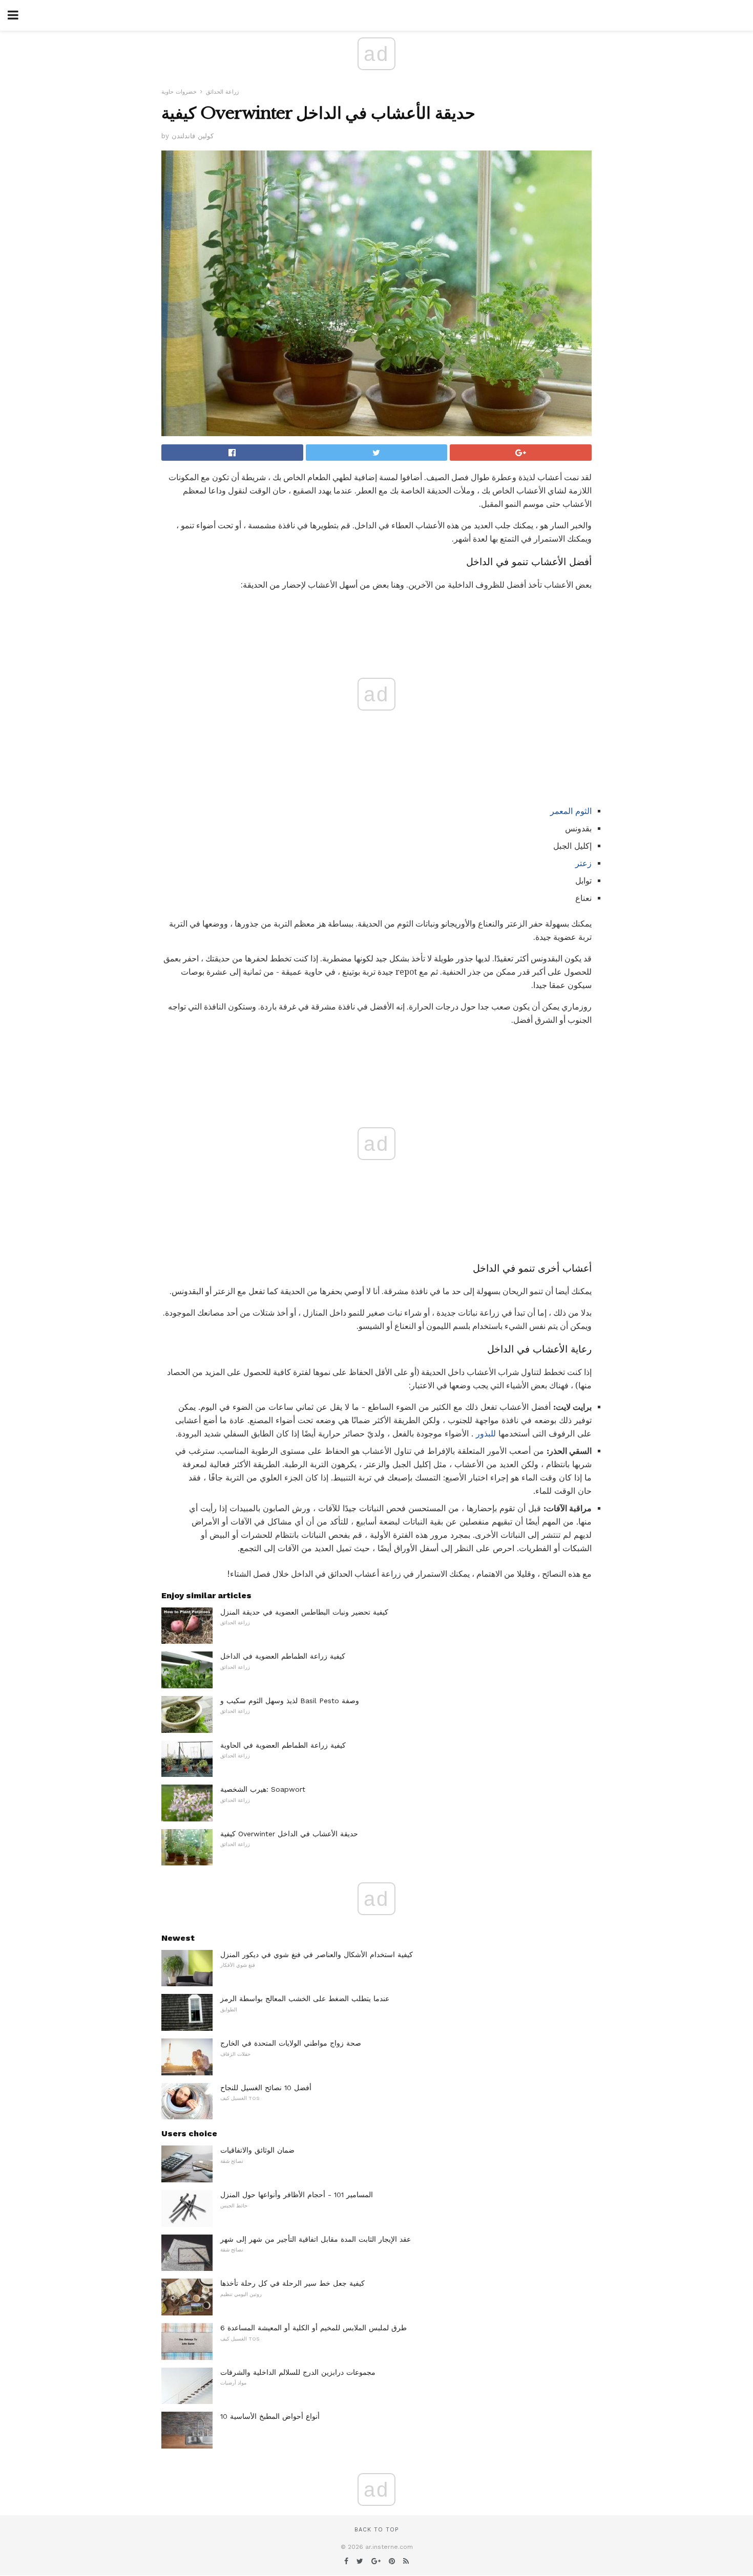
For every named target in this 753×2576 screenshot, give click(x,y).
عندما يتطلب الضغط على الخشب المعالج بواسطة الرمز (305, 1999)
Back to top (376, 2530)
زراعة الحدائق (222, 92)
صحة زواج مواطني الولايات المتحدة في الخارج (291, 2043)
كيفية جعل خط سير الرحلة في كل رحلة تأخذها (292, 2283)
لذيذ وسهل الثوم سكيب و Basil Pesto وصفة (290, 1701)
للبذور (486, 1434)
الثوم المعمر (571, 811)
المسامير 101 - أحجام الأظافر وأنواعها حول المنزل (297, 2195)
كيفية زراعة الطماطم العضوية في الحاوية (283, 1745)
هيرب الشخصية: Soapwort (263, 1789)
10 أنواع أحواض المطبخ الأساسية (270, 2416)
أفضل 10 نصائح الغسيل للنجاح (266, 2088)
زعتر (583, 863)
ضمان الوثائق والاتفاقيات (257, 2150)
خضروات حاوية (179, 92)
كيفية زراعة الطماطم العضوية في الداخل (283, 1656)
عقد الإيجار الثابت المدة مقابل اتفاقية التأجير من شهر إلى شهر (316, 2239)
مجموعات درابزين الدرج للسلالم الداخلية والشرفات (298, 2372)
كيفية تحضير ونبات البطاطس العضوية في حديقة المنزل (304, 1612)
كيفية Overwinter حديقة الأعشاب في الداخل (289, 1834)
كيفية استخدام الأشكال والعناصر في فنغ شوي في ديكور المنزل (317, 1955)
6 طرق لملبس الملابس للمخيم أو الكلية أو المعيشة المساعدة (313, 2328)
